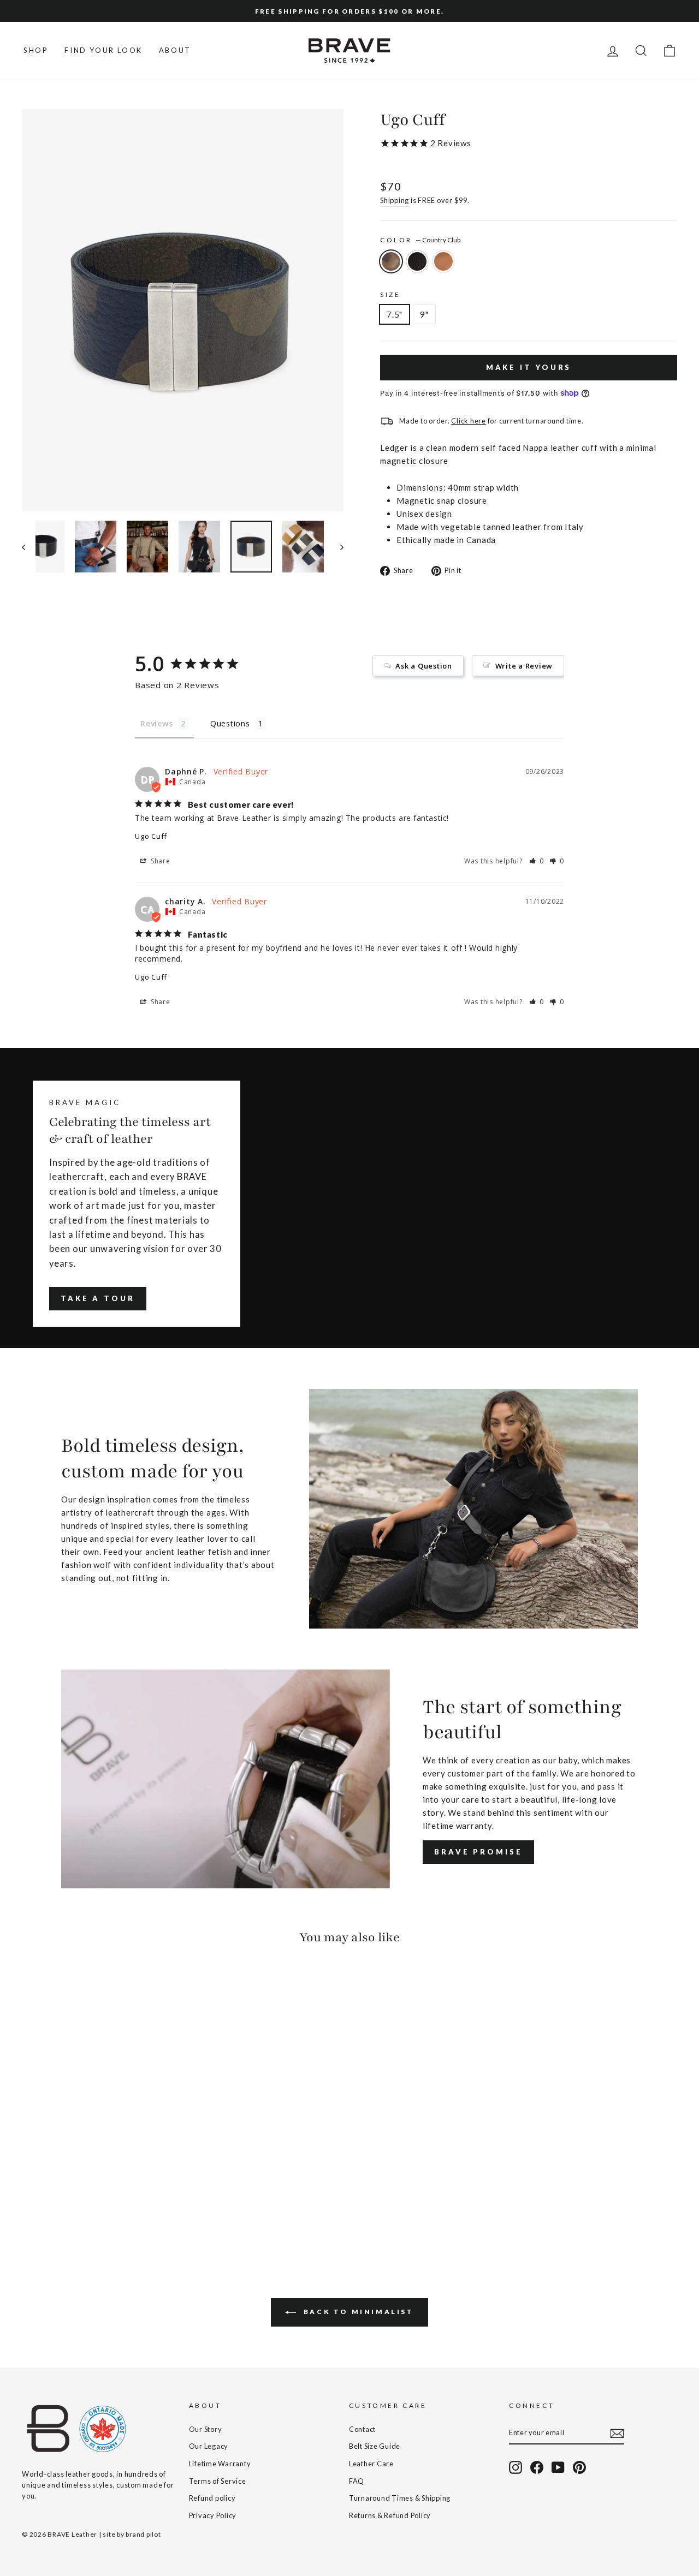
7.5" (395, 314)
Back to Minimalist (357, 2312)
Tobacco (443, 261)
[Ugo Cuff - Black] (44, 2206)
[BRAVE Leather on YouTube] (558, 2467)
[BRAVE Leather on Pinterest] (579, 2467)
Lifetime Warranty (220, 2464)
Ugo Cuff (151, 836)
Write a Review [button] (524, 666)
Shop (36, 50)
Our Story (206, 2429)
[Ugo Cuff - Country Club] (29, 2206)
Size (390, 294)
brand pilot (143, 2534)
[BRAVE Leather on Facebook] (537, 2467)
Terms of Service (218, 2481)
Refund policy (212, 2498)
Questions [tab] (230, 723)
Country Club (391, 261)
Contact (362, 2429)
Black (417, 261)
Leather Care (371, 2464)
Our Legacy (209, 2446)
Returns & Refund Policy (390, 2515)
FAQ (357, 2481)
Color (420, 240)
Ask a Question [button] (424, 666)
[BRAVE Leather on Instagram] (516, 2467)
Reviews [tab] (156, 723)
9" (424, 314)
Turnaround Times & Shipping (400, 2498)
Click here (469, 421)
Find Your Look (103, 50)
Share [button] (159, 861)
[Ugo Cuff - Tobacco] (59, 2206)
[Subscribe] (617, 2433)
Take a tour (98, 1298)
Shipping (395, 200)
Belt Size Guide (375, 2446)
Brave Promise (478, 1852)
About (175, 50)
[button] (537, 861)
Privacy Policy (213, 2515)
